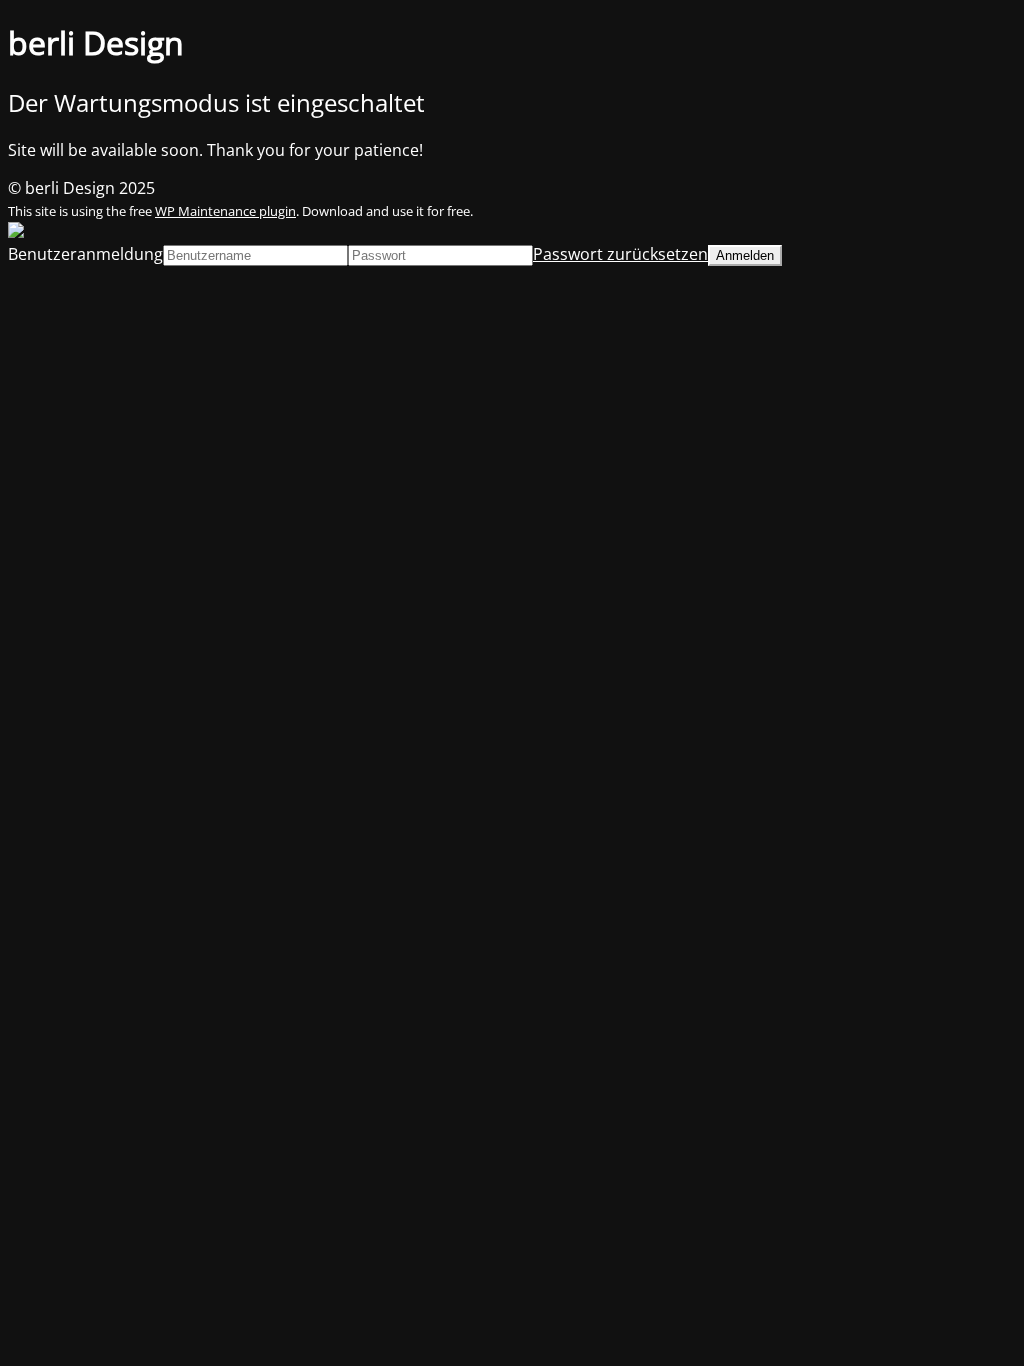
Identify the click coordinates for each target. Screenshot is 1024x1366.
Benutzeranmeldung (85, 254)
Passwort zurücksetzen (620, 254)
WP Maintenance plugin (225, 211)
